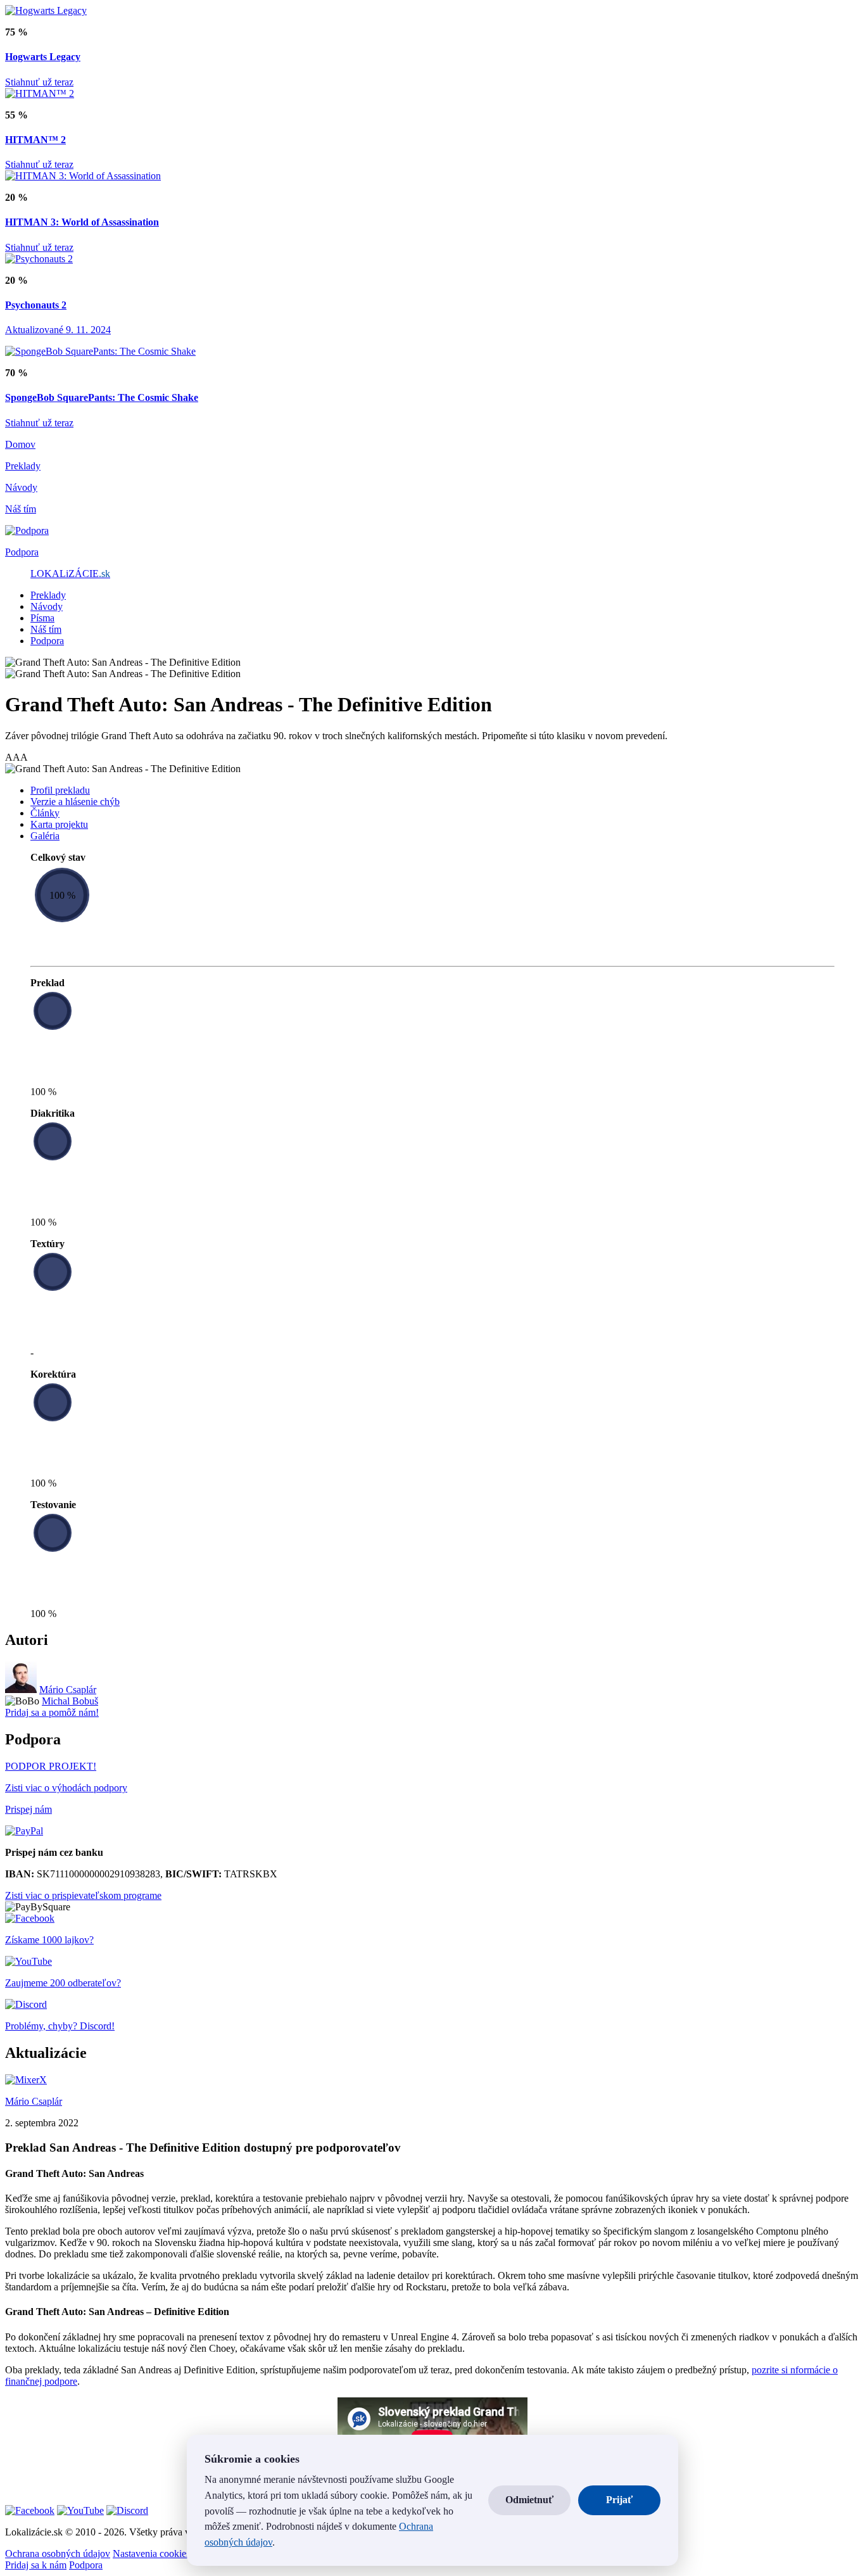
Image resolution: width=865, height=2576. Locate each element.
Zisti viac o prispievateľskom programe (83, 1895)
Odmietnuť (529, 2500)
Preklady (48, 595)
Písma (42, 618)
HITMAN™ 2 (35, 140)
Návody (47, 606)
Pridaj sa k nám (36, 2565)
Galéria (45, 836)
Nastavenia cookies (151, 2554)
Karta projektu (59, 824)
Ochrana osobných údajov (58, 2554)
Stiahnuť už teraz (39, 82)
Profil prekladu (60, 790)
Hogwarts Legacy (43, 57)
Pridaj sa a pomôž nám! (52, 1712)
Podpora (47, 641)
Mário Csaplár (68, 1690)
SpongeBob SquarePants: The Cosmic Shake (102, 397)
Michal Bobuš (70, 1701)
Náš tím (46, 629)
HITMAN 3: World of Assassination (82, 222)
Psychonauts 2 (36, 305)
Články (45, 813)
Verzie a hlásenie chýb (75, 802)
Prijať (619, 2500)
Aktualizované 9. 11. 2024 (58, 330)
